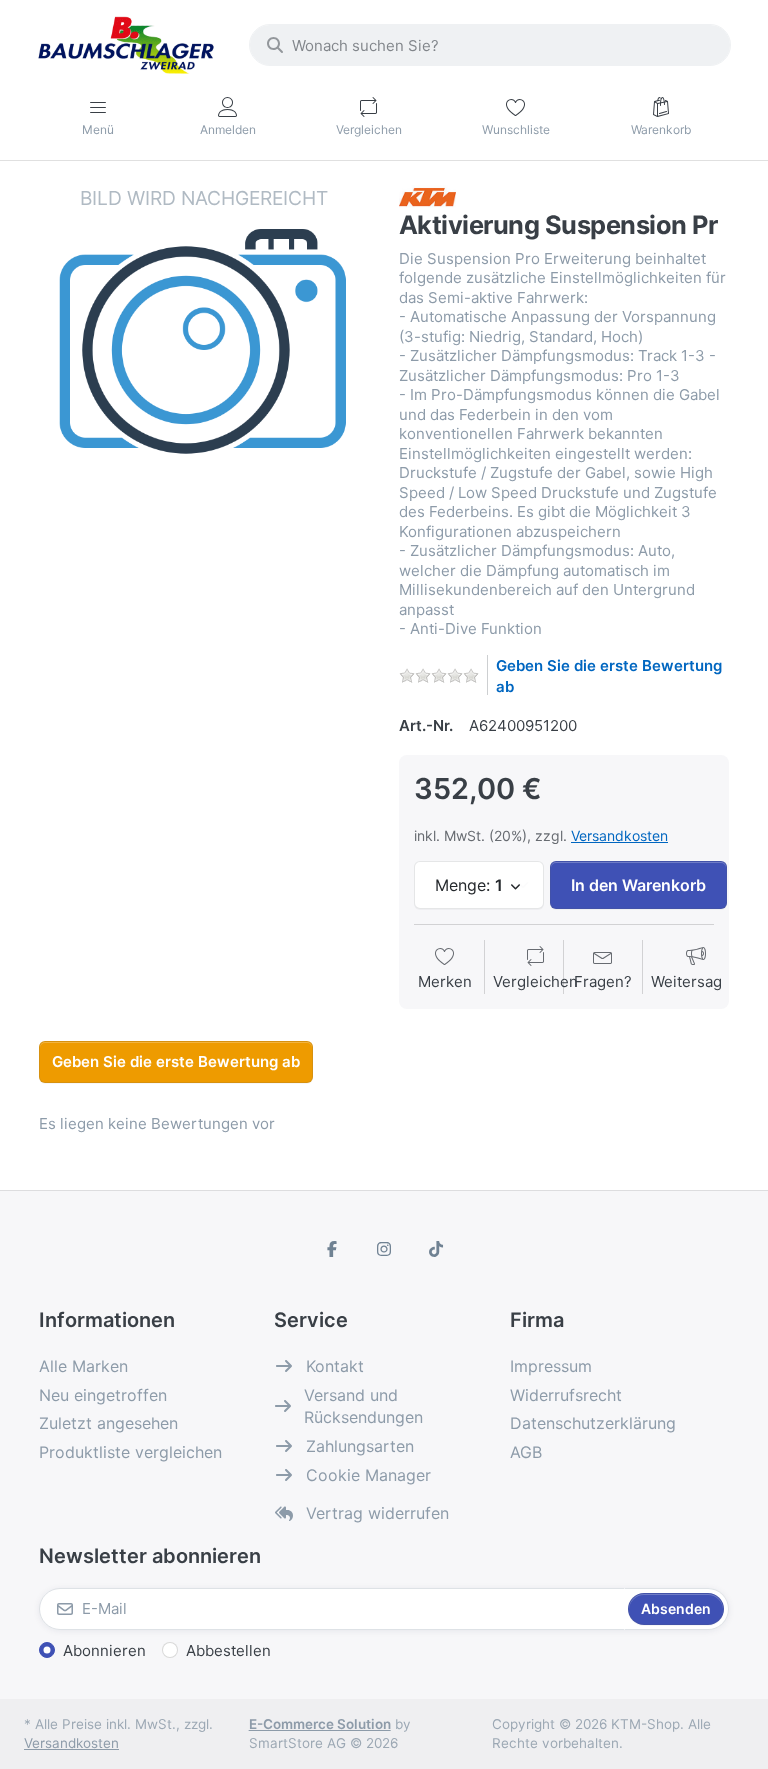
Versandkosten (619, 835)
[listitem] (204, 350)
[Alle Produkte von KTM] (427, 195)
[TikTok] (436, 1249)
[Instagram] (384, 1249)
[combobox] (490, 45)
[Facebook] (333, 1249)
